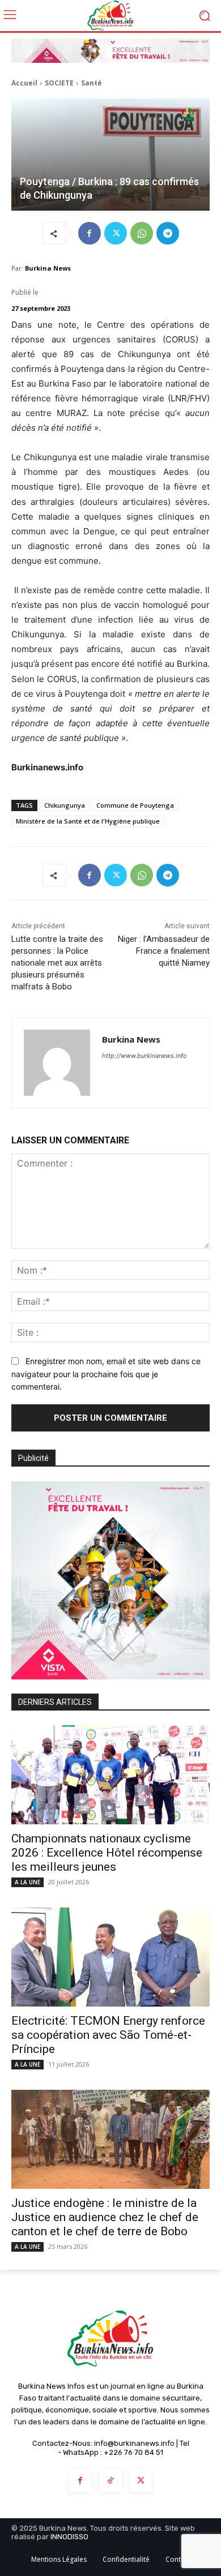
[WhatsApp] (142, 233)
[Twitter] (116, 233)
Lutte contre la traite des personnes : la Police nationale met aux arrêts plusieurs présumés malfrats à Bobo (57, 963)
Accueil (24, 83)
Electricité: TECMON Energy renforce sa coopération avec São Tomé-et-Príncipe (108, 2035)
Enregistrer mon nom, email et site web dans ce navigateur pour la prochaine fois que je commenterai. (106, 1374)
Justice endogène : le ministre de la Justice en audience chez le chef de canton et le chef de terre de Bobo (105, 2217)
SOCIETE (59, 83)
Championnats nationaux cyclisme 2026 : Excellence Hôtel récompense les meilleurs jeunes (107, 1853)
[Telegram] (168, 233)
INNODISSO (69, 2537)
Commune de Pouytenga (135, 805)
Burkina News (48, 268)
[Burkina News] (57, 1063)
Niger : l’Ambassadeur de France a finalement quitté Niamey (164, 951)
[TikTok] (110, 2481)
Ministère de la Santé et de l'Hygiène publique (88, 821)
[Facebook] (90, 233)
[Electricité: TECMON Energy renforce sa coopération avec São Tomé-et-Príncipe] (110, 1957)
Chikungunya (65, 805)
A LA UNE (27, 1882)
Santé (92, 83)
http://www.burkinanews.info (144, 1056)
